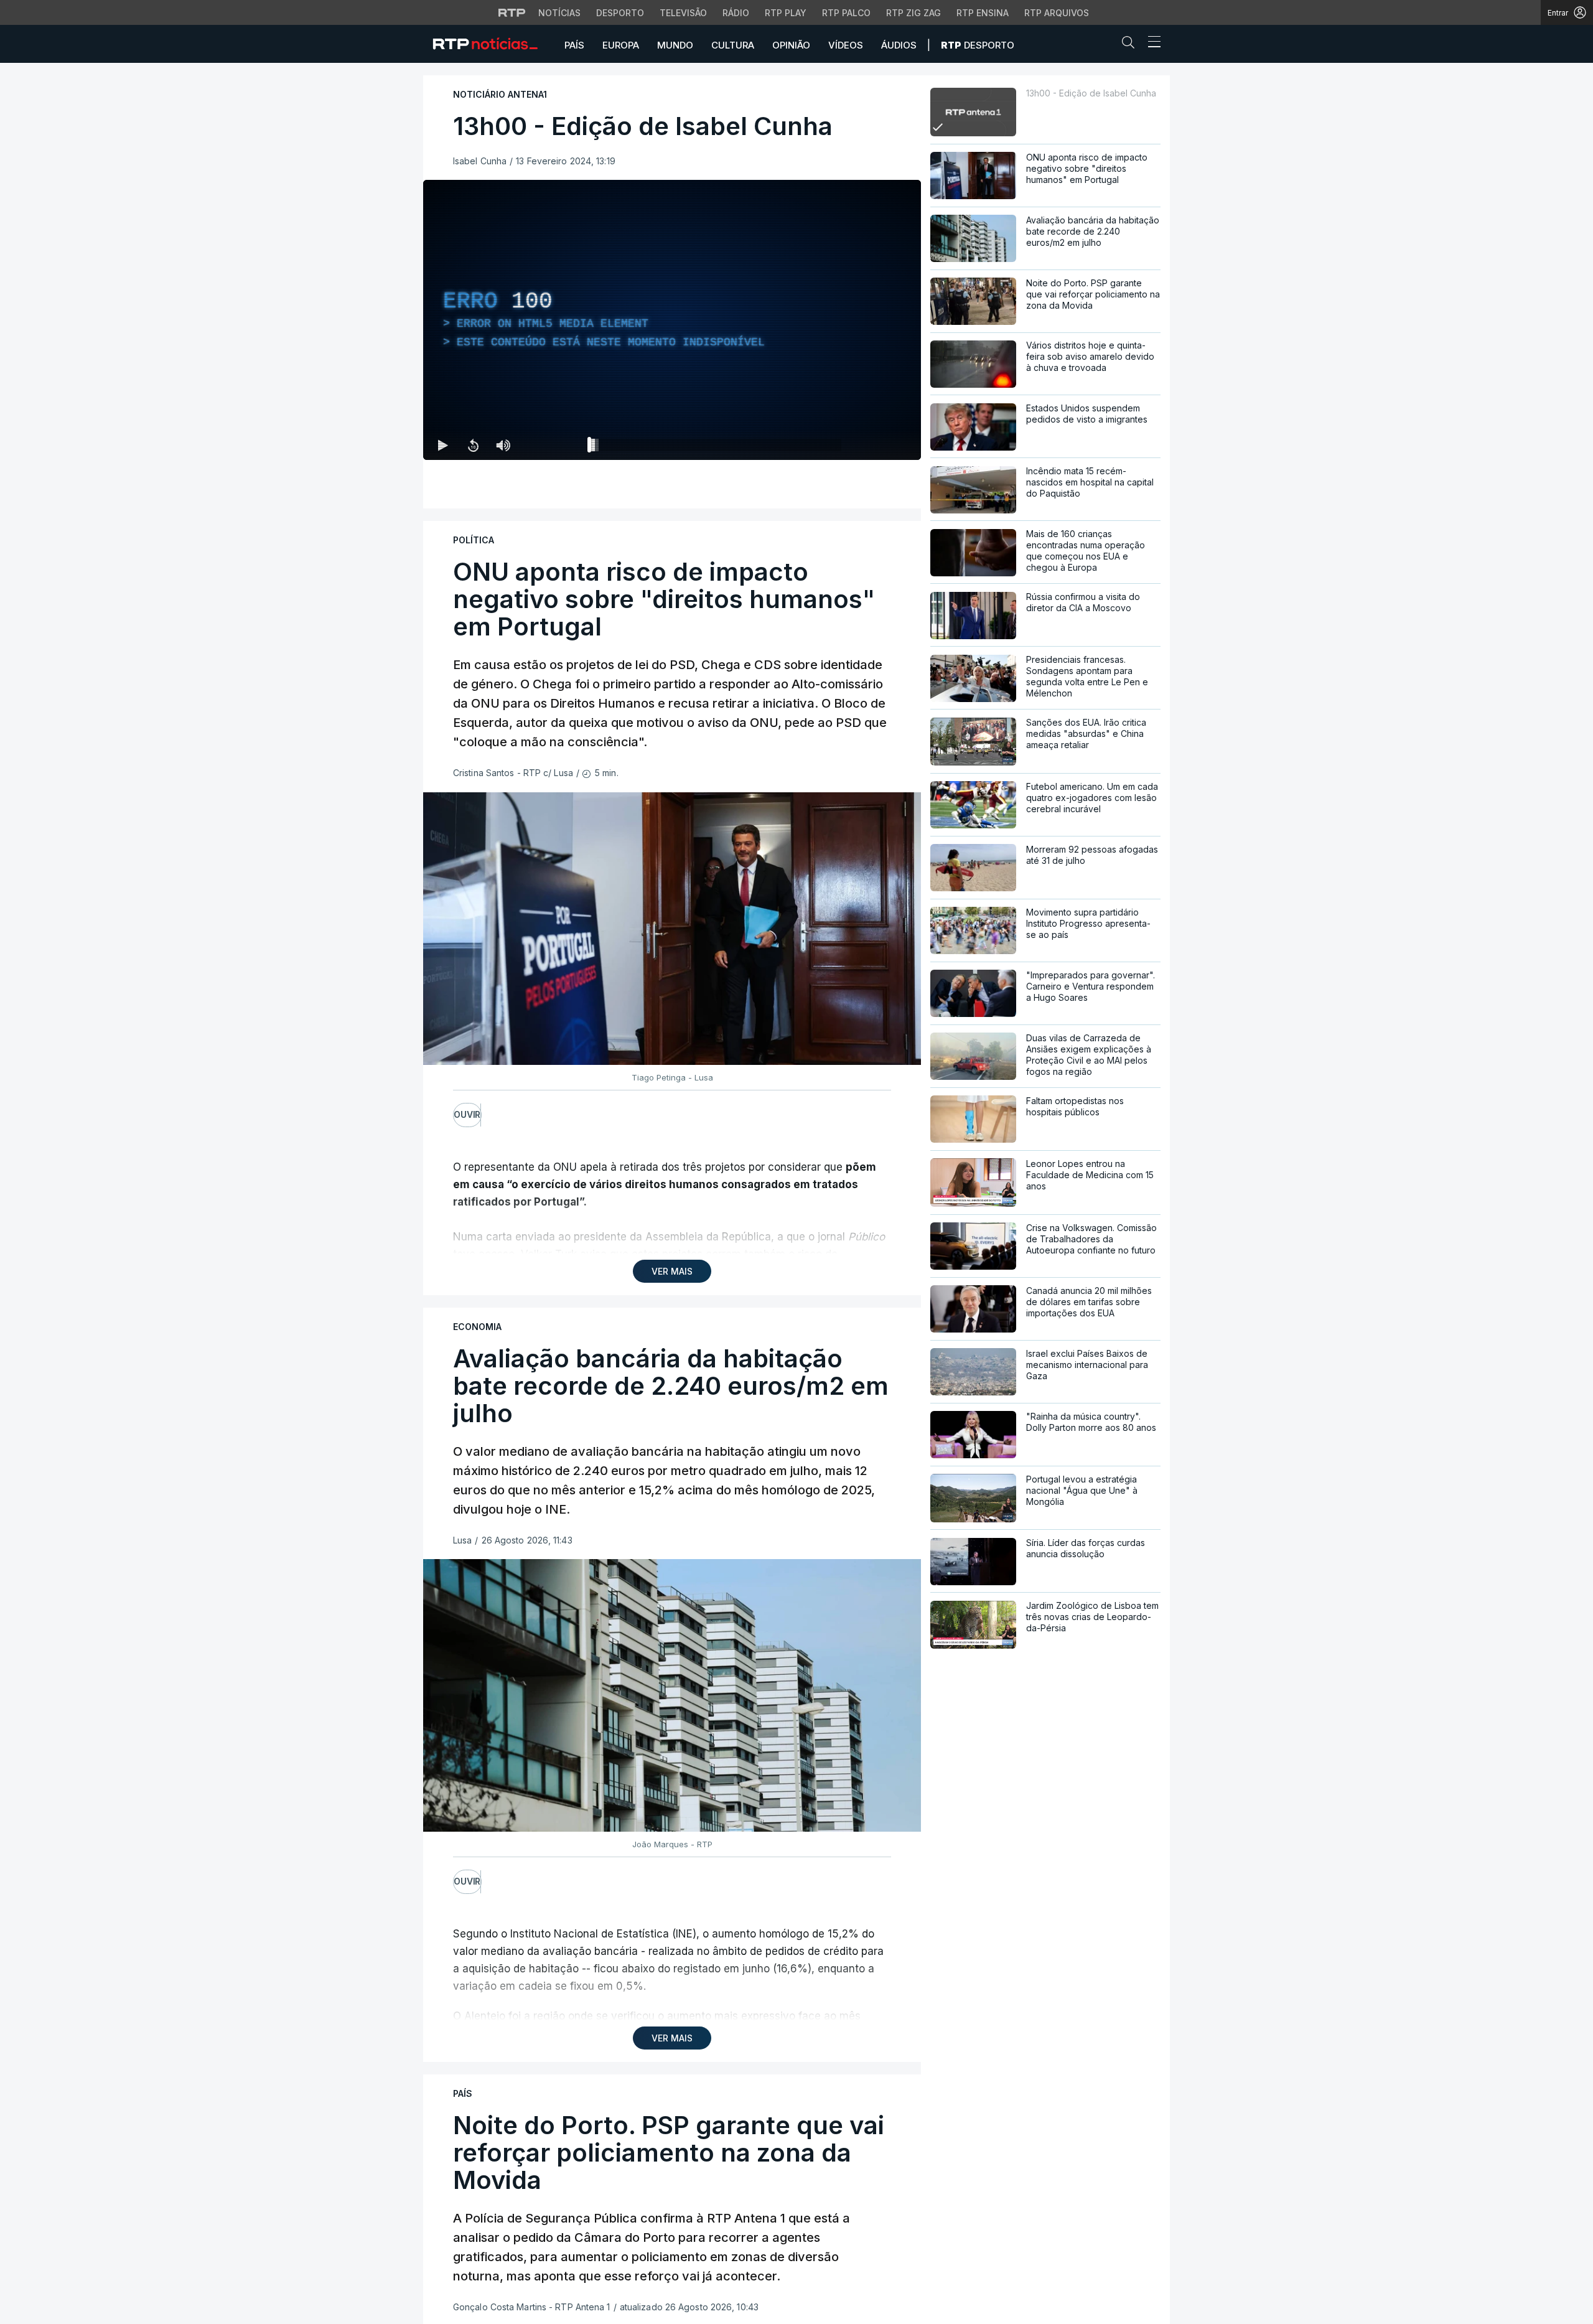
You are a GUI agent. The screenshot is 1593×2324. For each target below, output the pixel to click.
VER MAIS (672, 1271)
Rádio (736, 13)
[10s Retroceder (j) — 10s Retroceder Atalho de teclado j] (473, 445)
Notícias (559, 13)
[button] (1131, 45)
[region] (672, 320)
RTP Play (786, 13)
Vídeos (846, 45)
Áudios (899, 45)
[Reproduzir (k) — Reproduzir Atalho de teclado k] (443, 445)
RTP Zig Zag (913, 13)
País (574, 45)
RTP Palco (846, 13)
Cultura (733, 45)
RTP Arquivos (1057, 13)
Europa (621, 45)
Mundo (675, 45)
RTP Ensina (983, 13)
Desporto (620, 13)
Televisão (683, 13)
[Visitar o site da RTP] (512, 12)
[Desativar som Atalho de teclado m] (503, 445)
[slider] (717, 447)
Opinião (791, 45)
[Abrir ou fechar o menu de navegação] (1151, 44)
